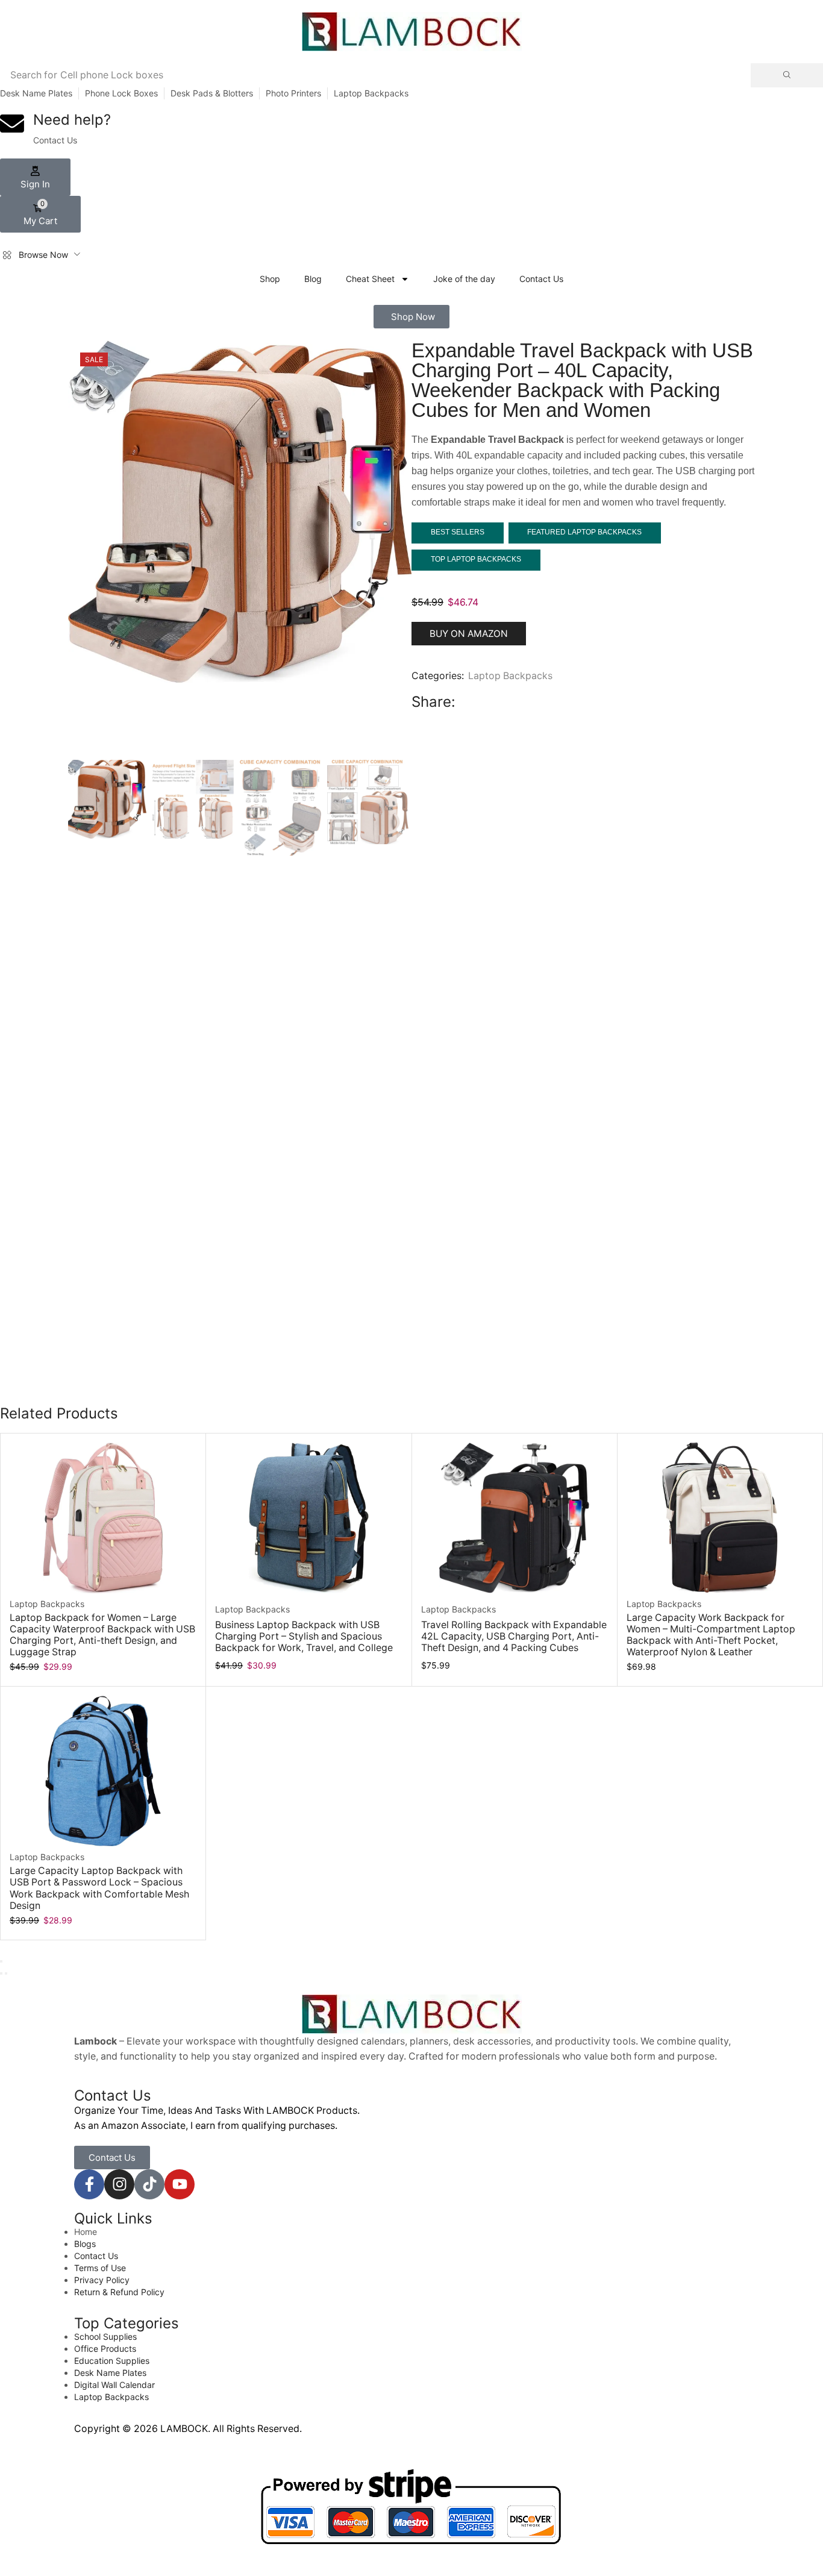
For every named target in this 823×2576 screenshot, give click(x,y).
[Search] (787, 75)
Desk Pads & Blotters (212, 93)
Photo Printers (293, 93)
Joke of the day (464, 279)
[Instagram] (119, 2184)
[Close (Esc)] (1, 1961)
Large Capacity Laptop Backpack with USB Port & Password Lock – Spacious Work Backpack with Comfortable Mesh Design (99, 1888)
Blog (313, 279)
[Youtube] (180, 2184)
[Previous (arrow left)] (1, 1973)
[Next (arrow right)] (6, 1973)
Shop (270, 279)
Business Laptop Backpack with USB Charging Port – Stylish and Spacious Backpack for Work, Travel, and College (304, 1636)
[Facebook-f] (89, 2184)
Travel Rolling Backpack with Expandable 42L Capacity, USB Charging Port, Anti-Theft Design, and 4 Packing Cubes (514, 1636)
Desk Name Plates (36, 93)
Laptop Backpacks (371, 93)
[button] (35, 177)
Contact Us (541, 279)
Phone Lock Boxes (121, 93)
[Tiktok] (149, 2184)
